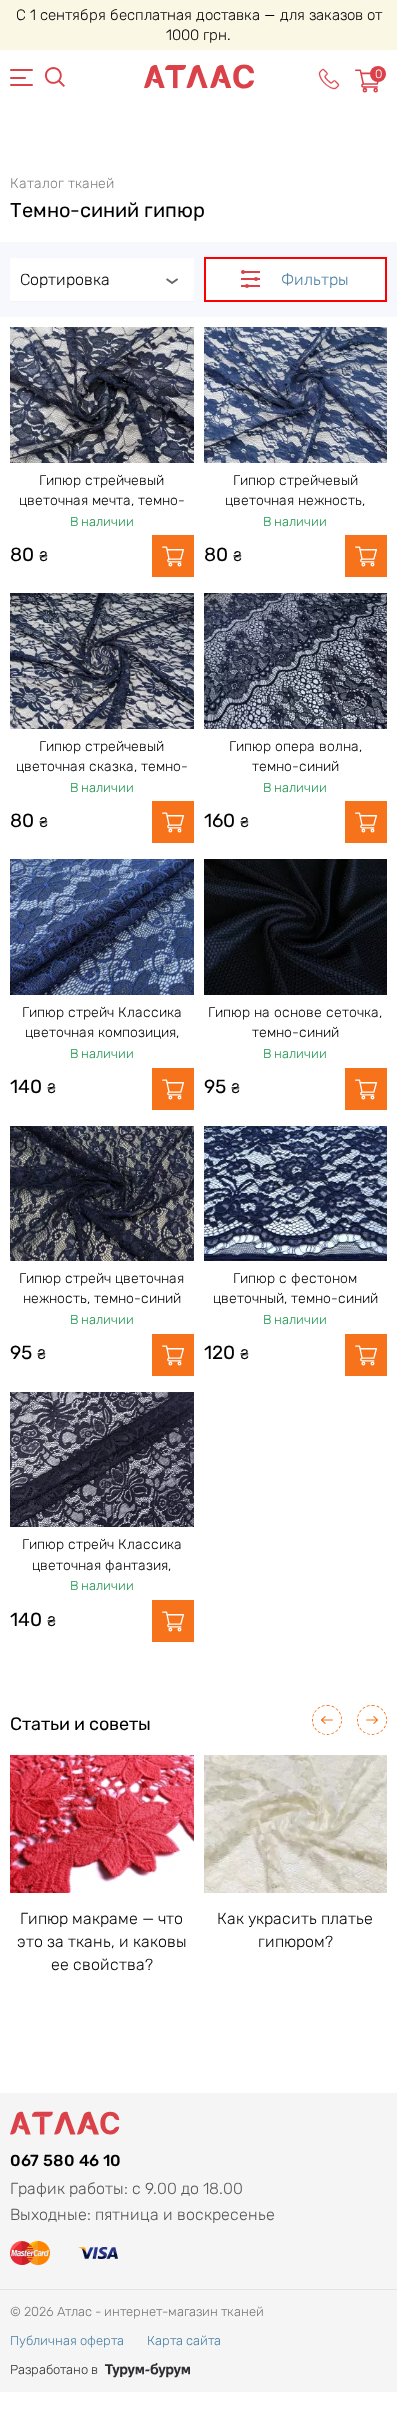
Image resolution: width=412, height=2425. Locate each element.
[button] (327, 1720)
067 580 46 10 (65, 2160)
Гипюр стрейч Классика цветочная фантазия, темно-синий (102, 1565)
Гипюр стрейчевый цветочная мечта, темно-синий (102, 501)
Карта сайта (184, 2340)
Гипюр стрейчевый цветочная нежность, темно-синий (295, 501)
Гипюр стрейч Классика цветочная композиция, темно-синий (102, 1033)
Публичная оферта (67, 2340)
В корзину (173, 556)
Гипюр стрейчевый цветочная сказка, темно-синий (102, 767)
